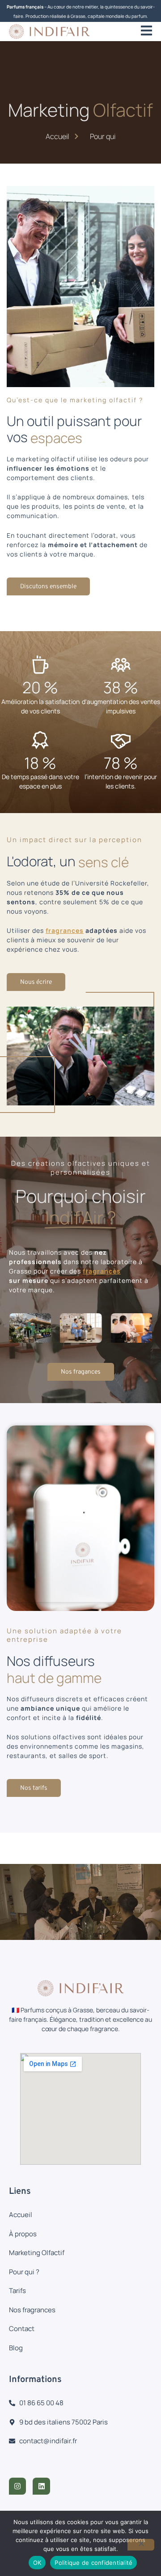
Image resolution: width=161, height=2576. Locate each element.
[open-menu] (146, 32)
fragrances (65, 930)
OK (37, 2563)
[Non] (141, 2545)
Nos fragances (81, 1372)
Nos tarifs (34, 1788)
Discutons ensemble (48, 587)
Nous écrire (36, 982)
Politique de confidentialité (93, 2563)
